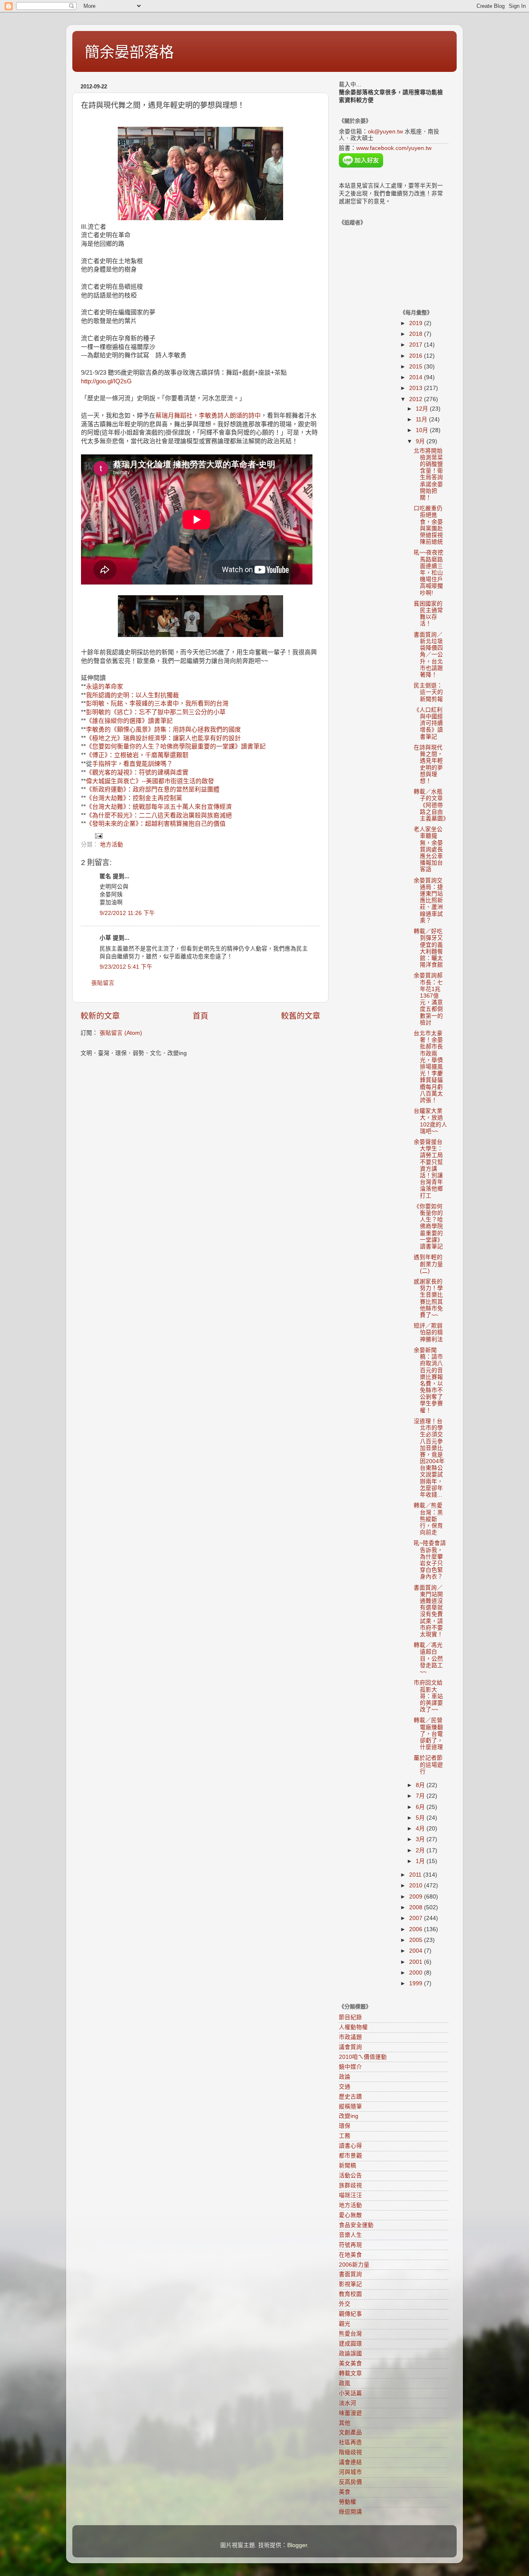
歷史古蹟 (350, 2097)
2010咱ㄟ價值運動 (363, 2057)
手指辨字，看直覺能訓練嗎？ (132, 764)
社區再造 (350, 2442)
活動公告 (350, 2176)
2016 (417, 356)
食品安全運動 (356, 2225)
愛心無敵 (350, 2215)
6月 (421, 1807)
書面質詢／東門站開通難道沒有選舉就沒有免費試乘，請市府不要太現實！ (428, 1611)
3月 (421, 1839)
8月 (421, 1785)
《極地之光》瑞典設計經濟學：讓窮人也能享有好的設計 (163, 738)
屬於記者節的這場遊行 (428, 1764)
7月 (421, 1796)
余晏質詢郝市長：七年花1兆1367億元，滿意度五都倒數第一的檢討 (428, 999)
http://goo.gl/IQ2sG (106, 381)
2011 (416, 1875)
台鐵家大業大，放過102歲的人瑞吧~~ (430, 1121)
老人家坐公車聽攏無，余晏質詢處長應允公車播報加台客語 (428, 849)
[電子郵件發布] (98, 835)
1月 (421, 1861)
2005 (417, 1940)
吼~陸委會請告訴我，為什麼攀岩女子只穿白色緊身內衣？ (430, 1560)
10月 (423, 430)
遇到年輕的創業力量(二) (428, 1264)
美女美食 (350, 2363)
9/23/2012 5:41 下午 (126, 967)
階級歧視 (350, 2452)
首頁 (200, 1016)
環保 (345, 2126)
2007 (417, 1918)
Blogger (297, 2545)
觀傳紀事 (350, 2314)
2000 (417, 1973)
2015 (417, 367)
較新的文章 (100, 1016)
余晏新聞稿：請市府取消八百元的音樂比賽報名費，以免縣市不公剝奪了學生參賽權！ (428, 1380)
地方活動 (112, 845)
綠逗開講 (350, 2512)
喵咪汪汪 (350, 2195)
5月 (421, 1818)
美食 (345, 2492)
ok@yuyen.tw (385, 132)
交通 (345, 2087)
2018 (417, 334)
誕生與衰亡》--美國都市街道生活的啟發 (159, 781)
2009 (417, 1897)
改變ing (349, 2116)
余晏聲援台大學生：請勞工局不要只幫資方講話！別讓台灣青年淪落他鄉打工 (428, 1169)
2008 (417, 1907)
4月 (421, 1829)
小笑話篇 (350, 2393)
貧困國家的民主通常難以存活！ (428, 614)
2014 (417, 377)
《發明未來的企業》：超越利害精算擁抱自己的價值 (156, 824)
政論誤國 (350, 2354)
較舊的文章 (301, 1016)
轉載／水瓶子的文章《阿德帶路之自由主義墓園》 (431, 805)
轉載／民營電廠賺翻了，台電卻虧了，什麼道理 (428, 1734)
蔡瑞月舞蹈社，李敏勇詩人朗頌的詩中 (208, 416)
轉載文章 (350, 2373)
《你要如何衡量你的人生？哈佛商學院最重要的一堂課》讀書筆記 (428, 1226)
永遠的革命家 (105, 687)
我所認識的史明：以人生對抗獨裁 (132, 695)
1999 (417, 1983)
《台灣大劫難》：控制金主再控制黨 (134, 798)
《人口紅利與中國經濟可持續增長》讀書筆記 (428, 723)
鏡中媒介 (350, 2067)
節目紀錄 (350, 2017)
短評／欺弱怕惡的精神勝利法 (428, 1332)
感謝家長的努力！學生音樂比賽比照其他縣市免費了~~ (428, 1298)
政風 (345, 2383)
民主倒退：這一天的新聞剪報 (428, 692)
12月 (423, 409)
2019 (417, 323)
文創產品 (350, 2432)
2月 (421, 1850)
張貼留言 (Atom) (121, 1033)
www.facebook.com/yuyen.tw (394, 148)
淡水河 (348, 2403)
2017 (417, 345)
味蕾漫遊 (350, 2413)
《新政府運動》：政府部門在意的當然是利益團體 (153, 789)
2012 (417, 399)
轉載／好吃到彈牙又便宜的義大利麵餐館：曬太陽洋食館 (428, 948)
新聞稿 (348, 2166)
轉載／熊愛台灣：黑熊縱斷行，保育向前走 (428, 1519)
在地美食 (350, 2255)
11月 (422, 419)
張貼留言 (103, 983)
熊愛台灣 (350, 2334)
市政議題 (350, 2037)
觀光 (345, 2324)
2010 (417, 1886)
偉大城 (95, 781)
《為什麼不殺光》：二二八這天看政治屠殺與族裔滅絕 (159, 815)
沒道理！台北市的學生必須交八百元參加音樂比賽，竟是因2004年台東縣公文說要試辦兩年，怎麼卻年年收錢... (429, 1458)
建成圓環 (350, 2344)
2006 (417, 1929)
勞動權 (348, 2502)
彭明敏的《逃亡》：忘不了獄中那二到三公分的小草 (156, 712)
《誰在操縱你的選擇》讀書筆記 (129, 721)
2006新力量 (354, 2265)
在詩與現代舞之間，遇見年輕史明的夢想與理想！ (428, 764)
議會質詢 (350, 2047)
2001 (417, 1962)
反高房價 (350, 2482)
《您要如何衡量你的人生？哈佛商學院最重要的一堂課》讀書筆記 (176, 746)
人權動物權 (353, 2027)
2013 (417, 388)
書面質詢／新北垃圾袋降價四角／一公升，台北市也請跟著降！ (428, 655)
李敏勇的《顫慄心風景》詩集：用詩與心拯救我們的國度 (163, 730)
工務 (345, 2136)
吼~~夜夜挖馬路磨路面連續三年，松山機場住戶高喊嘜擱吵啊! (429, 573)
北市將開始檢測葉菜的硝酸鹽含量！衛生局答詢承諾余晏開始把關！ (428, 474)
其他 (345, 2423)
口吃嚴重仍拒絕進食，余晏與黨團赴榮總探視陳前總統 (428, 525)
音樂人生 (350, 2235)
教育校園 (350, 2294)
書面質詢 (350, 2274)
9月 (421, 441)
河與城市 (350, 2472)
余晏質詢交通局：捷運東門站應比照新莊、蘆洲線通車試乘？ (428, 901)
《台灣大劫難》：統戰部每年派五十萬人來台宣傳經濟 (159, 807)
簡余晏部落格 (129, 52)
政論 (345, 2077)
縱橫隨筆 (350, 2107)
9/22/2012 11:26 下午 (127, 913)
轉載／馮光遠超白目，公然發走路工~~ (428, 1659)
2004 (417, 1951)
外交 (345, 2304)
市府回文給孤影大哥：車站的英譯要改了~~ (428, 1696)
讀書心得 (350, 2146)
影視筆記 (350, 2284)
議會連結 (350, 2462)
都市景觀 (350, 2156)
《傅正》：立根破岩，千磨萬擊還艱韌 (137, 755)
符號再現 (350, 2245)
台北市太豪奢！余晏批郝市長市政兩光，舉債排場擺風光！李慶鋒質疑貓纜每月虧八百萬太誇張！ (428, 1067)
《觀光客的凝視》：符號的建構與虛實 (137, 772)
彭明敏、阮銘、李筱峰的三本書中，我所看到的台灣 (157, 703)
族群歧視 (350, 2185)
